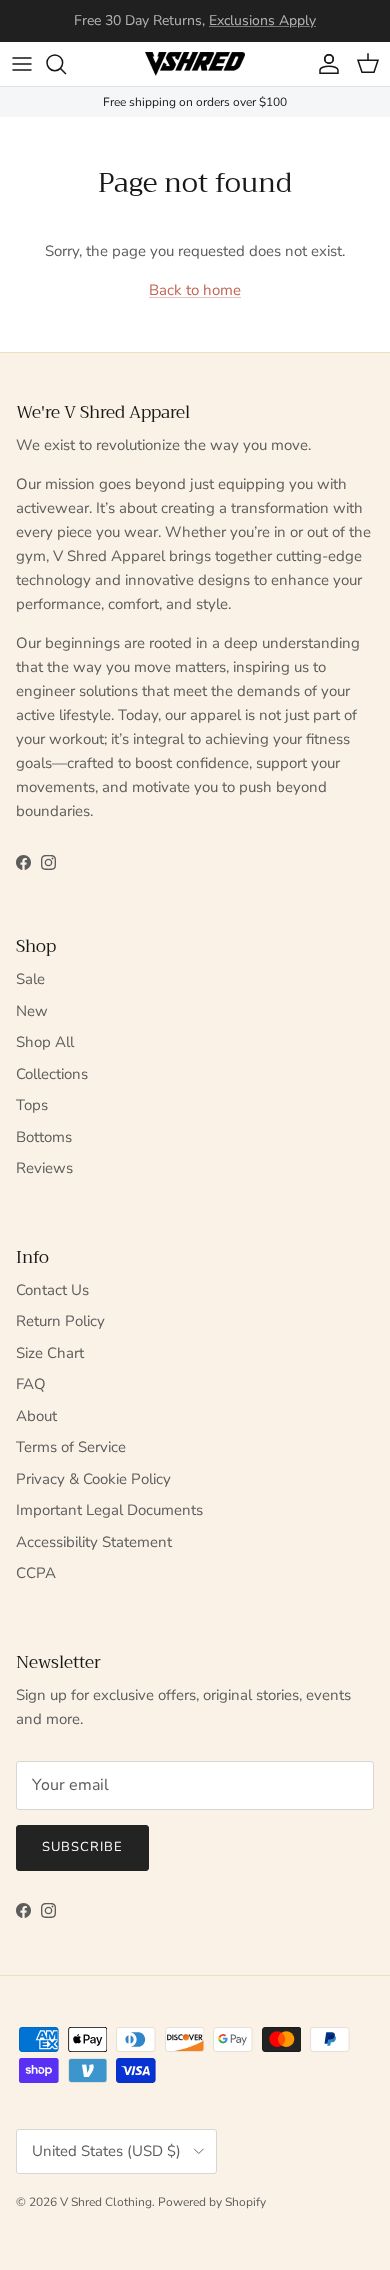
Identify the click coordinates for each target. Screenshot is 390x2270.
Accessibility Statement (94, 1542)
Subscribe (82, 1847)
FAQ (31, 1384)
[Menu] (22, 64)
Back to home (195, 290)
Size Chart (50, 1353)
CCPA (36, 1573)
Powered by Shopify (212, 2202)
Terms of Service (71, 1447)
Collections (52, 1074)
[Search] (66, 64)
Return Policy (60, 1321)
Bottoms (44, 1137)
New (32, 1011)
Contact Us (52, 1290)
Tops (32, 1105)
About (36, 1416)
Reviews (44, 1168)
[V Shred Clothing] (195, 64)
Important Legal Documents (109, 1510)
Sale (30, 979)
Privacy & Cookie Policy (93, 1479)
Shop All (45, 1042)
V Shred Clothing (106, 2202)
